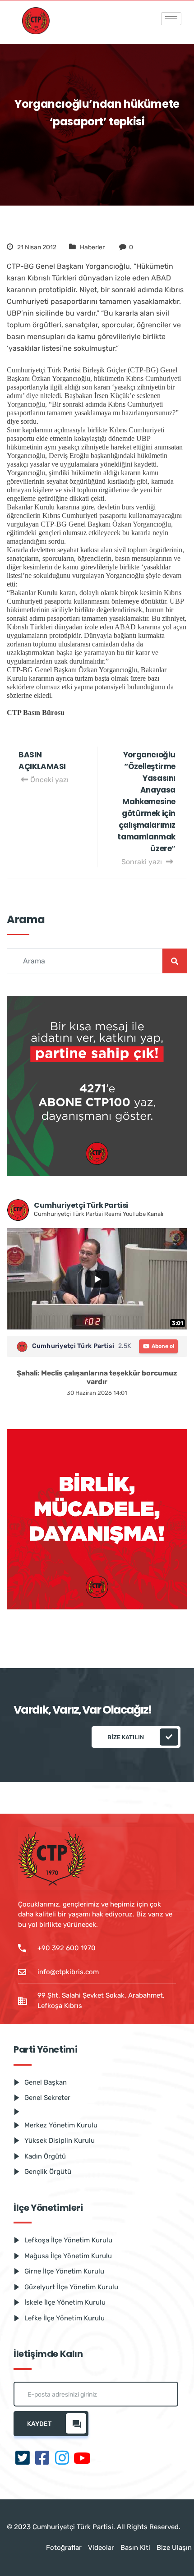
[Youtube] (82, 2459)
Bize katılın (126, 1737)
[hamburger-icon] (171, 19)
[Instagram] (62, 2459)
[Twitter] (23, 2459)
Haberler (92, 247)
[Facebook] (42, 2459)
